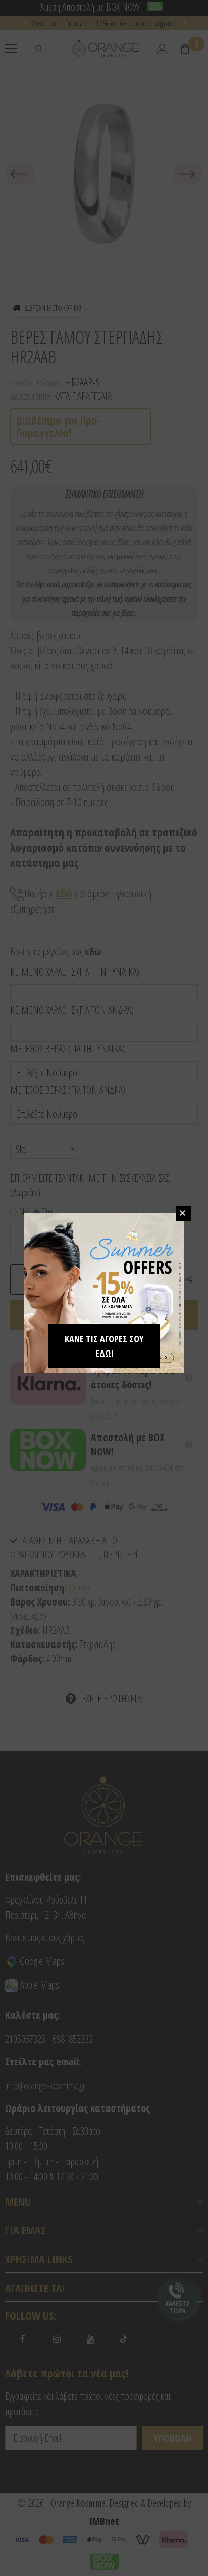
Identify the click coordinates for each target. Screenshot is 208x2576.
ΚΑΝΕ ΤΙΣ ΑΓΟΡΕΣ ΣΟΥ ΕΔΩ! (104, 1346)
